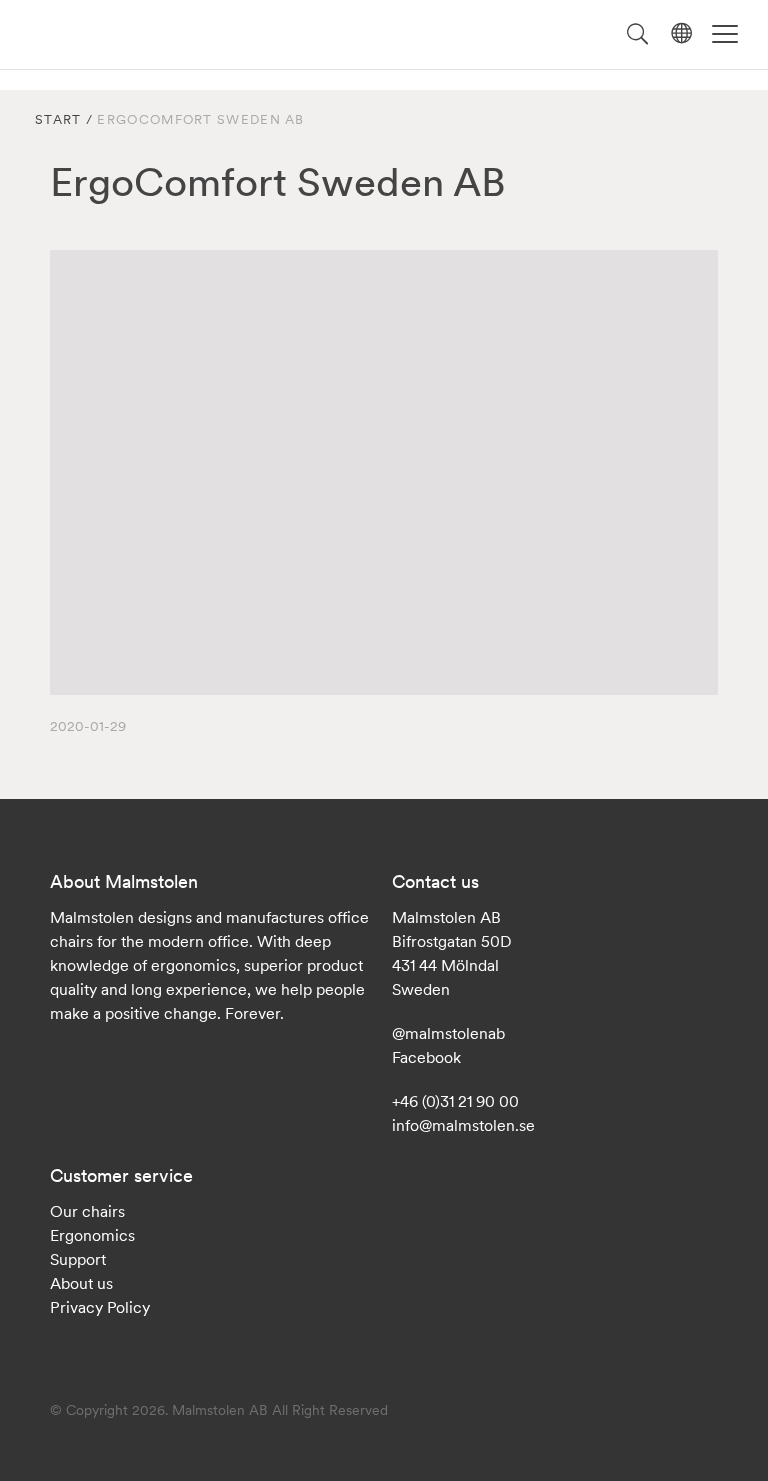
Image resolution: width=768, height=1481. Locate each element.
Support (78, 1259)
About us (81, 1283)
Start (58, 119)
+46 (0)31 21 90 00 (455, 1101)
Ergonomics (92, 1235)
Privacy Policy (100, 1307)
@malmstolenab (448, 1033)
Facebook (426, 1057)
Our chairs (87, 1211)
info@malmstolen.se (463, 1125)
